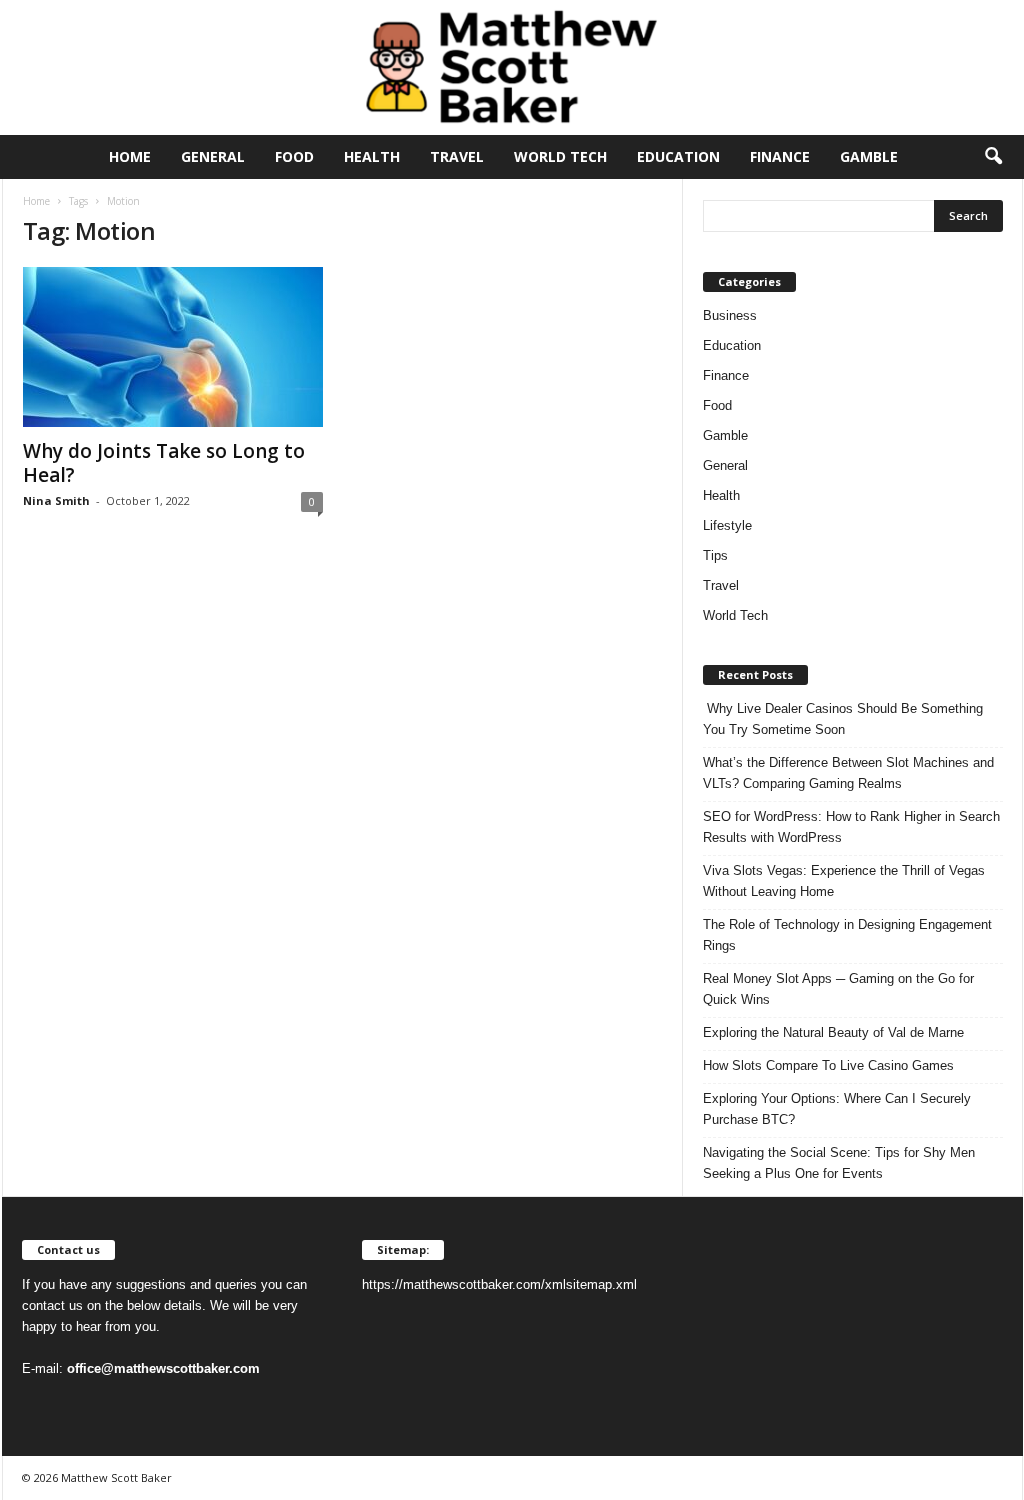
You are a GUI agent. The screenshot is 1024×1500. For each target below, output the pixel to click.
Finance (780, 156)
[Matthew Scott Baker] (512, 67)
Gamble (869, 156)
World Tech (560, 156)
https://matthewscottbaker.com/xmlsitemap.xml (499, 1284)
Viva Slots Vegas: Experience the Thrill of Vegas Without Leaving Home (844, 881)
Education (678, 156)
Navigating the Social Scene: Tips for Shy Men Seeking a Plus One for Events (839, 1163)
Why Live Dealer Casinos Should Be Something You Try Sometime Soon (843, 719)
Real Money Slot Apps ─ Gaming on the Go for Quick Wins (838, 989)
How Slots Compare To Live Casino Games (828, 1065)
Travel (457, 156)
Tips (715, 555)
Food (294, 156)
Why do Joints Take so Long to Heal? (164, 463)
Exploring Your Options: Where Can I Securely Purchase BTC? (837, 1109)
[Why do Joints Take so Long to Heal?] (173, 347)
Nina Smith (56, 500)
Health (372, 156)
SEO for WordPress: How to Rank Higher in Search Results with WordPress (851, 827)
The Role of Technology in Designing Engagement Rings (847, 935)
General (213, 156)
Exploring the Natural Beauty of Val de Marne (833, 1032)
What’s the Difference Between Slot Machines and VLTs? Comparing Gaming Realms (848, 773)
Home (130, 156)
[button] (993, 157)
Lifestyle (727, 525)
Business (730, 315)
